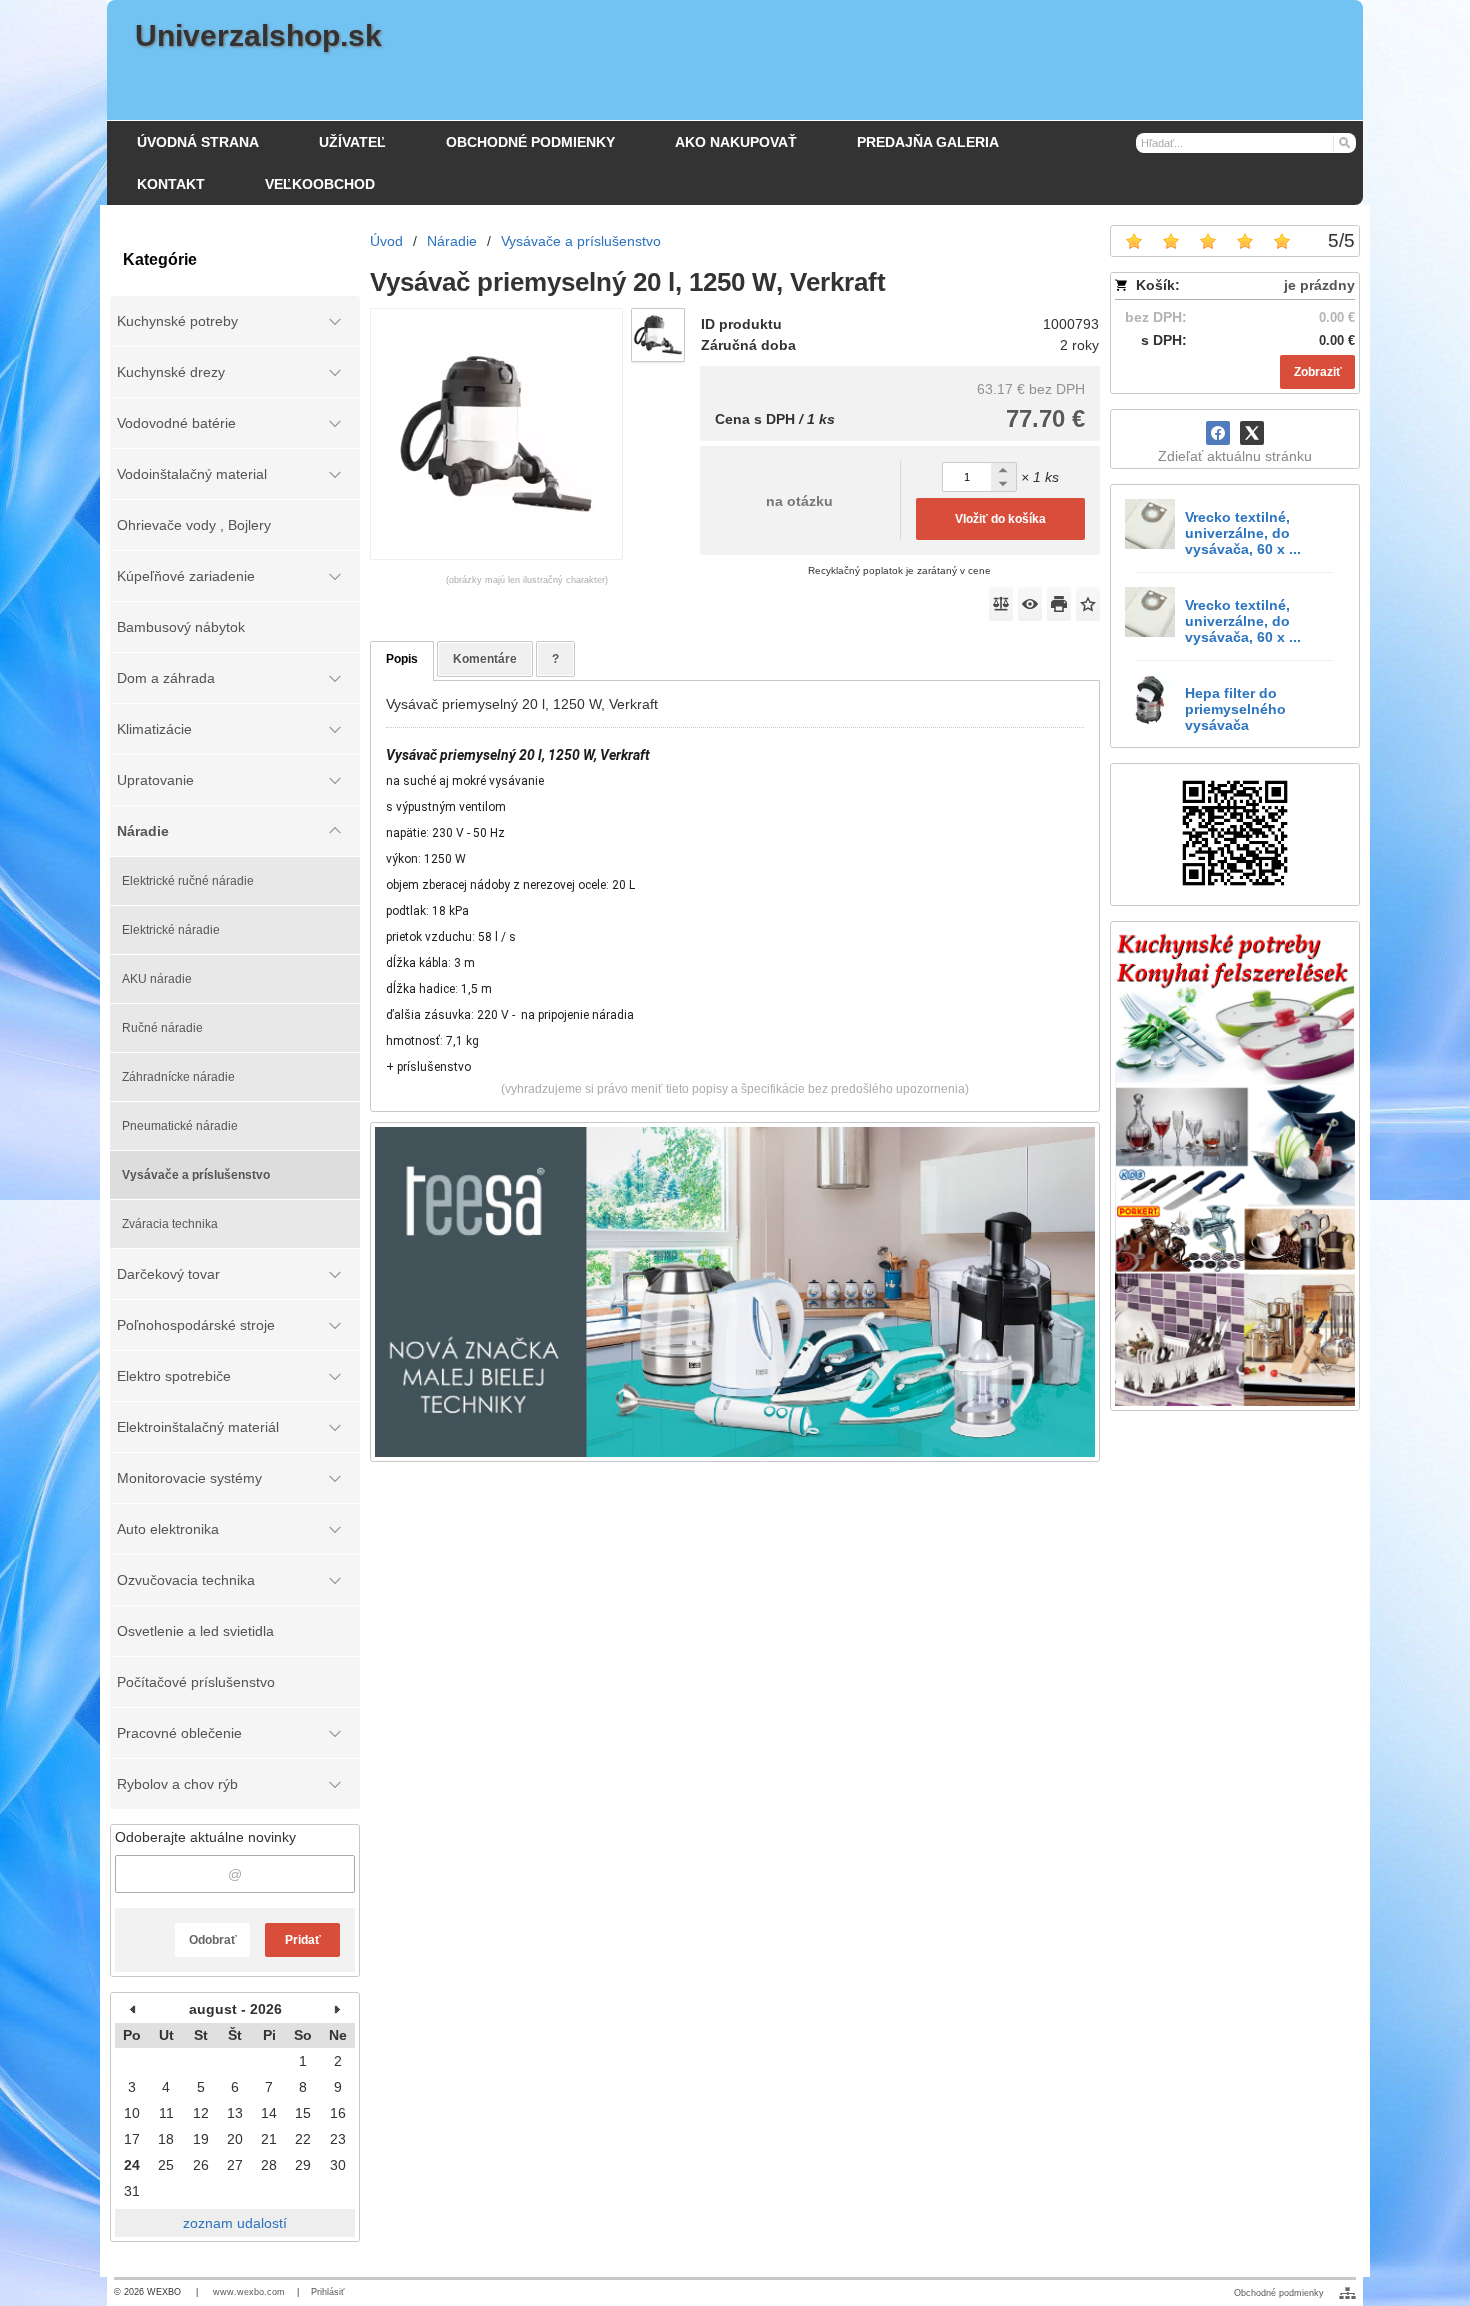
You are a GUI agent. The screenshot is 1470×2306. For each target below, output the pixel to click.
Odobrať (213, 1940)
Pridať (303, 1940)
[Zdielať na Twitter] (1252, 433)
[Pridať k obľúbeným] (1088, 604)
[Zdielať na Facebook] (1218, 433)
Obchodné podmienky (1279, 2293)
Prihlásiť (327, 2292)
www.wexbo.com (249, 2292)
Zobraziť (1318, 372)
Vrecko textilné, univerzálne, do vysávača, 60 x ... (1243, 533)
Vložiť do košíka (1000, 519)
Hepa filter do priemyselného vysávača (1235, 709)
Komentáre (485, 659)
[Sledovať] (1030, 604)
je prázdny (1319, 285)
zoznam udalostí (235, 2223)
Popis (402, 659)
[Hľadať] (1343, 142)
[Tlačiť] (1059, 604)
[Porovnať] (1001, 604)
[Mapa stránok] (1347, 2293)
